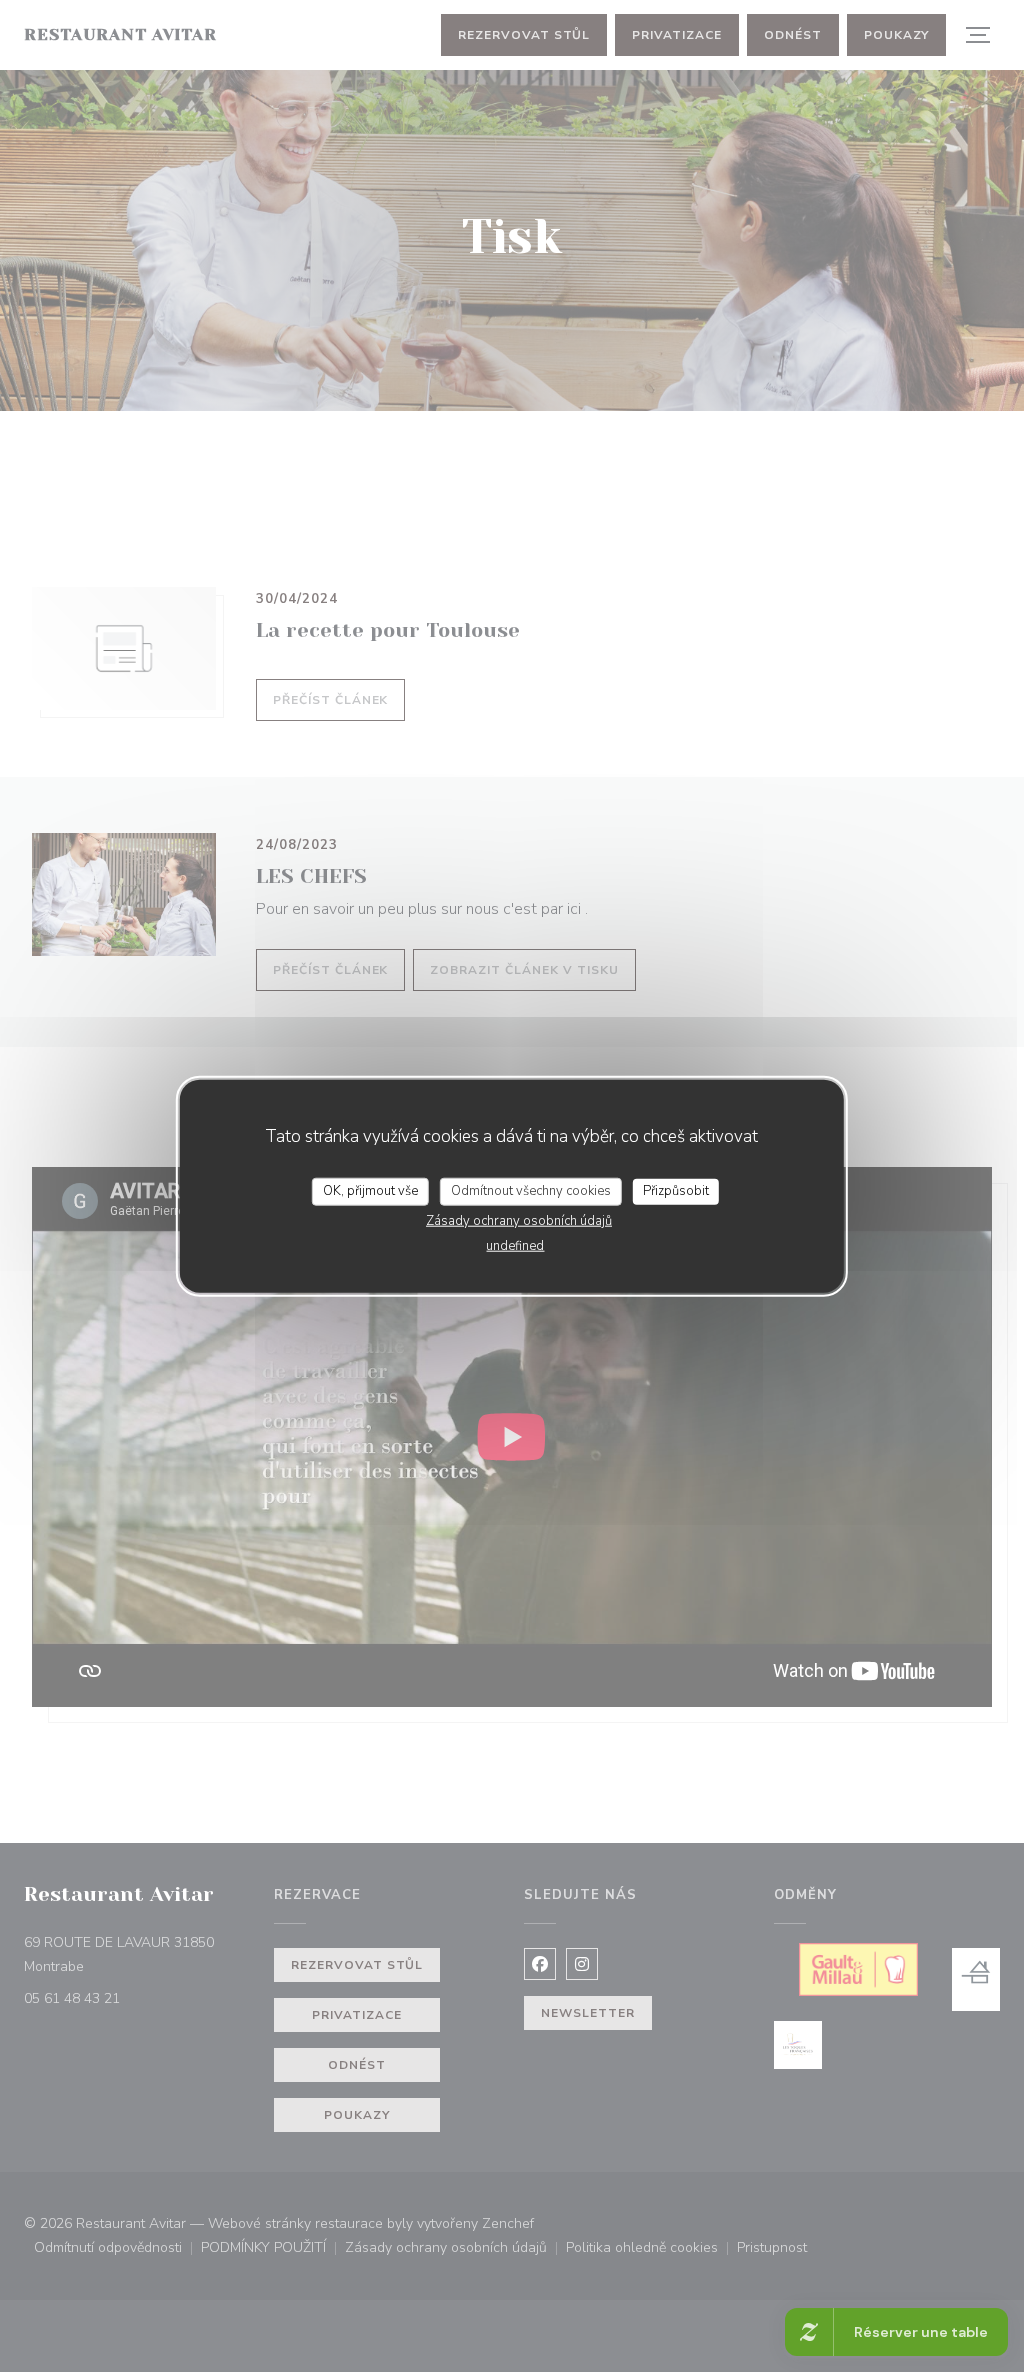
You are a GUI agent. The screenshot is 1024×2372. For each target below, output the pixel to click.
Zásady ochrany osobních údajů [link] (519, 1220)
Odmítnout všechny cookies (531, 1191)
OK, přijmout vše (370, 1191)
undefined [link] (515, 1245)
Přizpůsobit (676, 1191)
